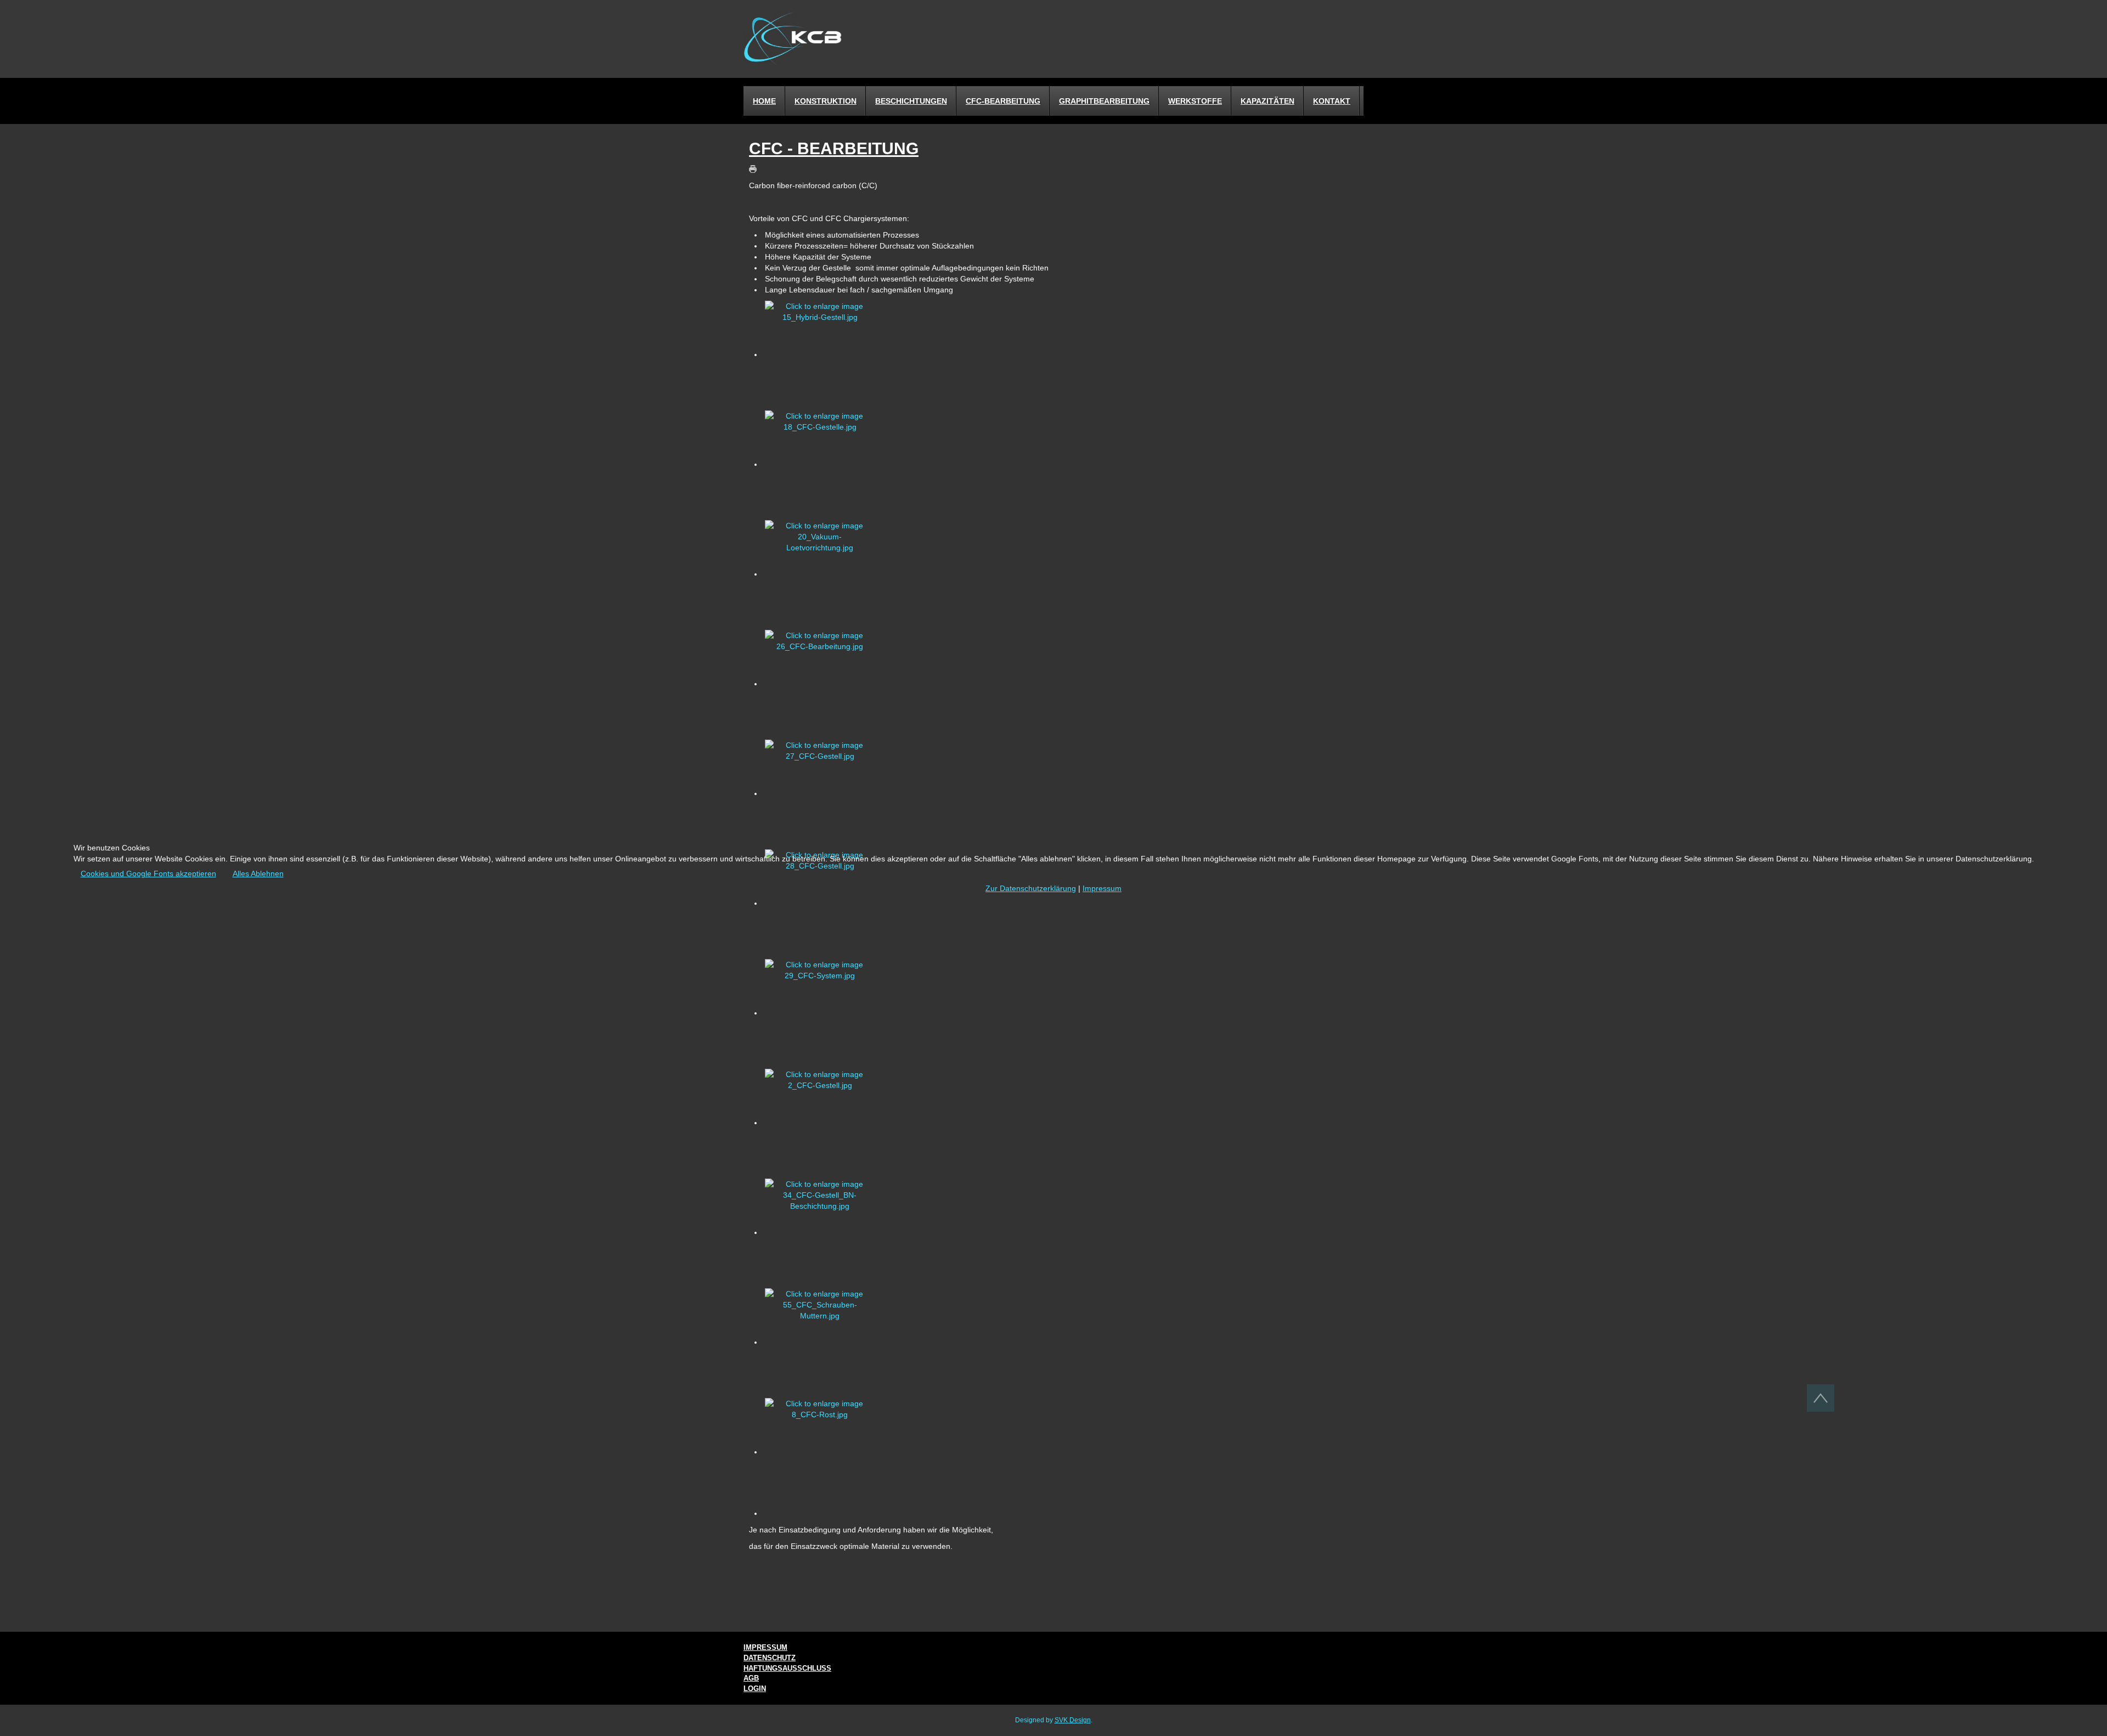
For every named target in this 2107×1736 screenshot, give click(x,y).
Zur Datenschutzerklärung (1031, 888)
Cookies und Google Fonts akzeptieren (148, 873)
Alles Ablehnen (258, 873)
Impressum (1102, 888)
